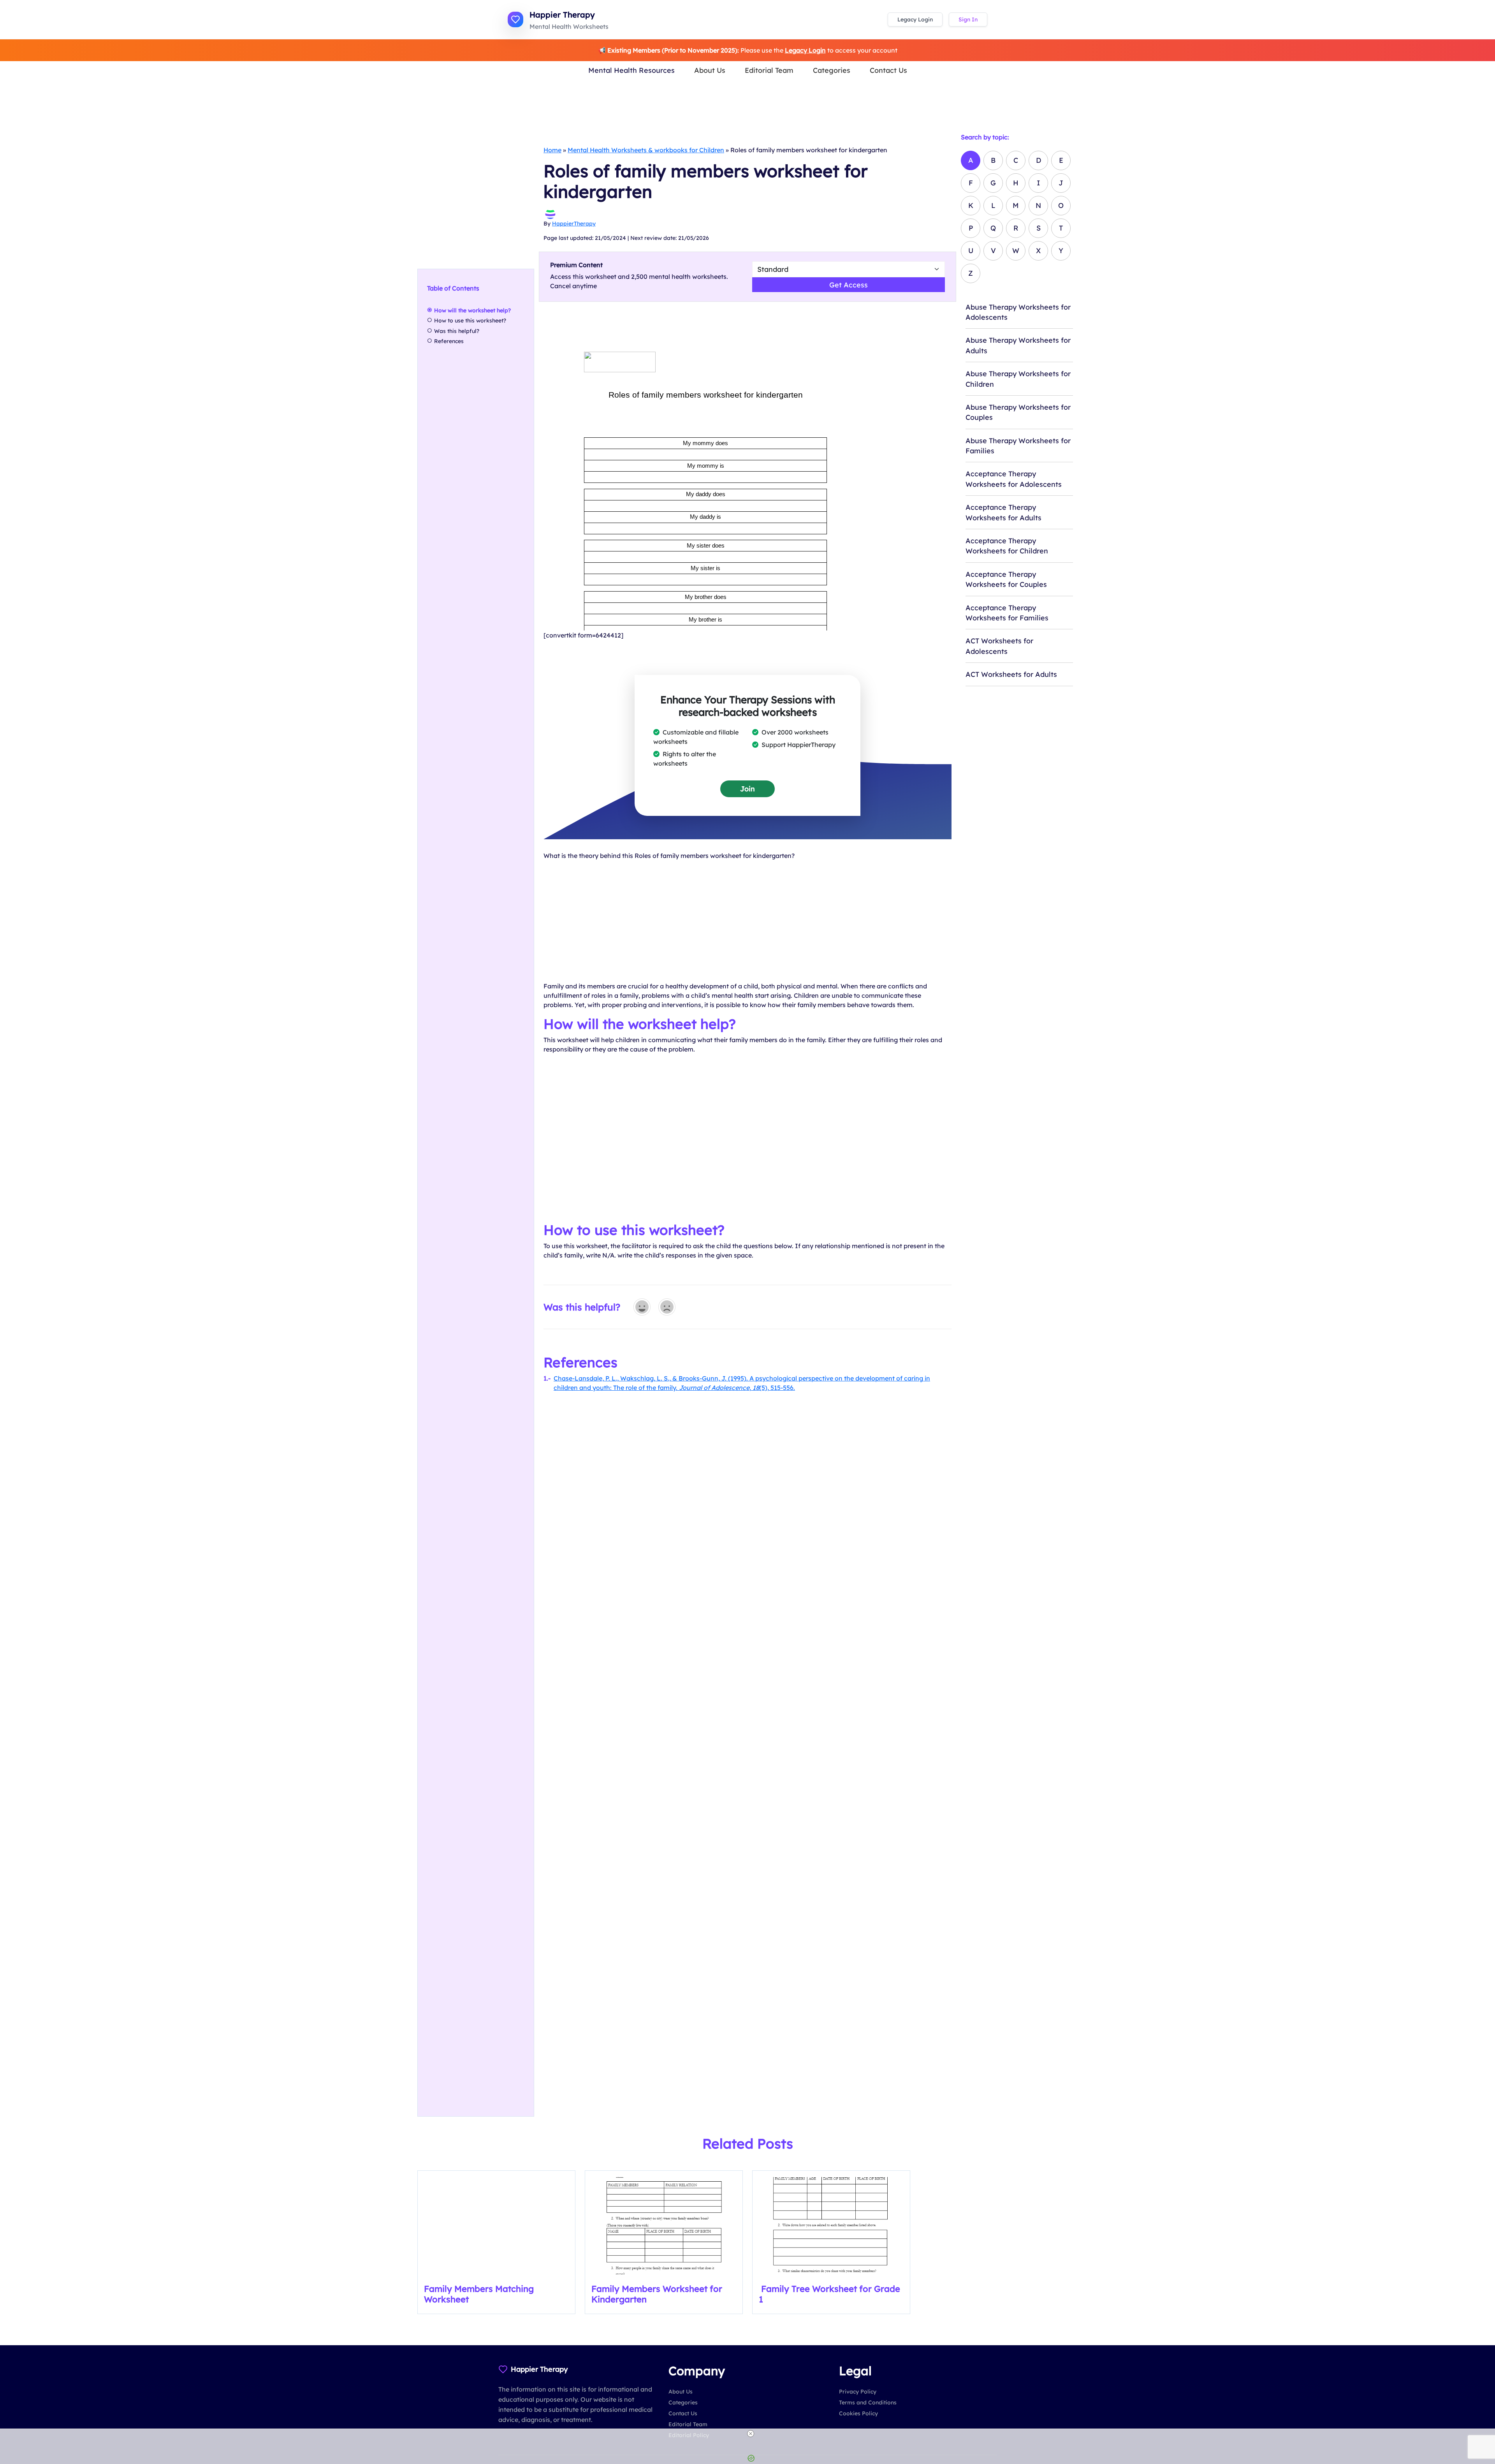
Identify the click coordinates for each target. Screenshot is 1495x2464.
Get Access (849, 285)
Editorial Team (769, 70)
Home (552, 150)
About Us (710, 70)
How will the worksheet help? (476, 310)
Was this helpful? (457, 331)
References (449, 341)
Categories (832, 70)
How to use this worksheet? (470, 321)
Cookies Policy (858, 2413)
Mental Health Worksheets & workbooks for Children (646, 150)
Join (747, 789)
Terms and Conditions (868, 2402)
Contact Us (888, 70)
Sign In (968, 19)
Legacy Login (915, 19)
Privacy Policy (858, 2392)
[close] (751, 2434)
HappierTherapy (574, 224)
